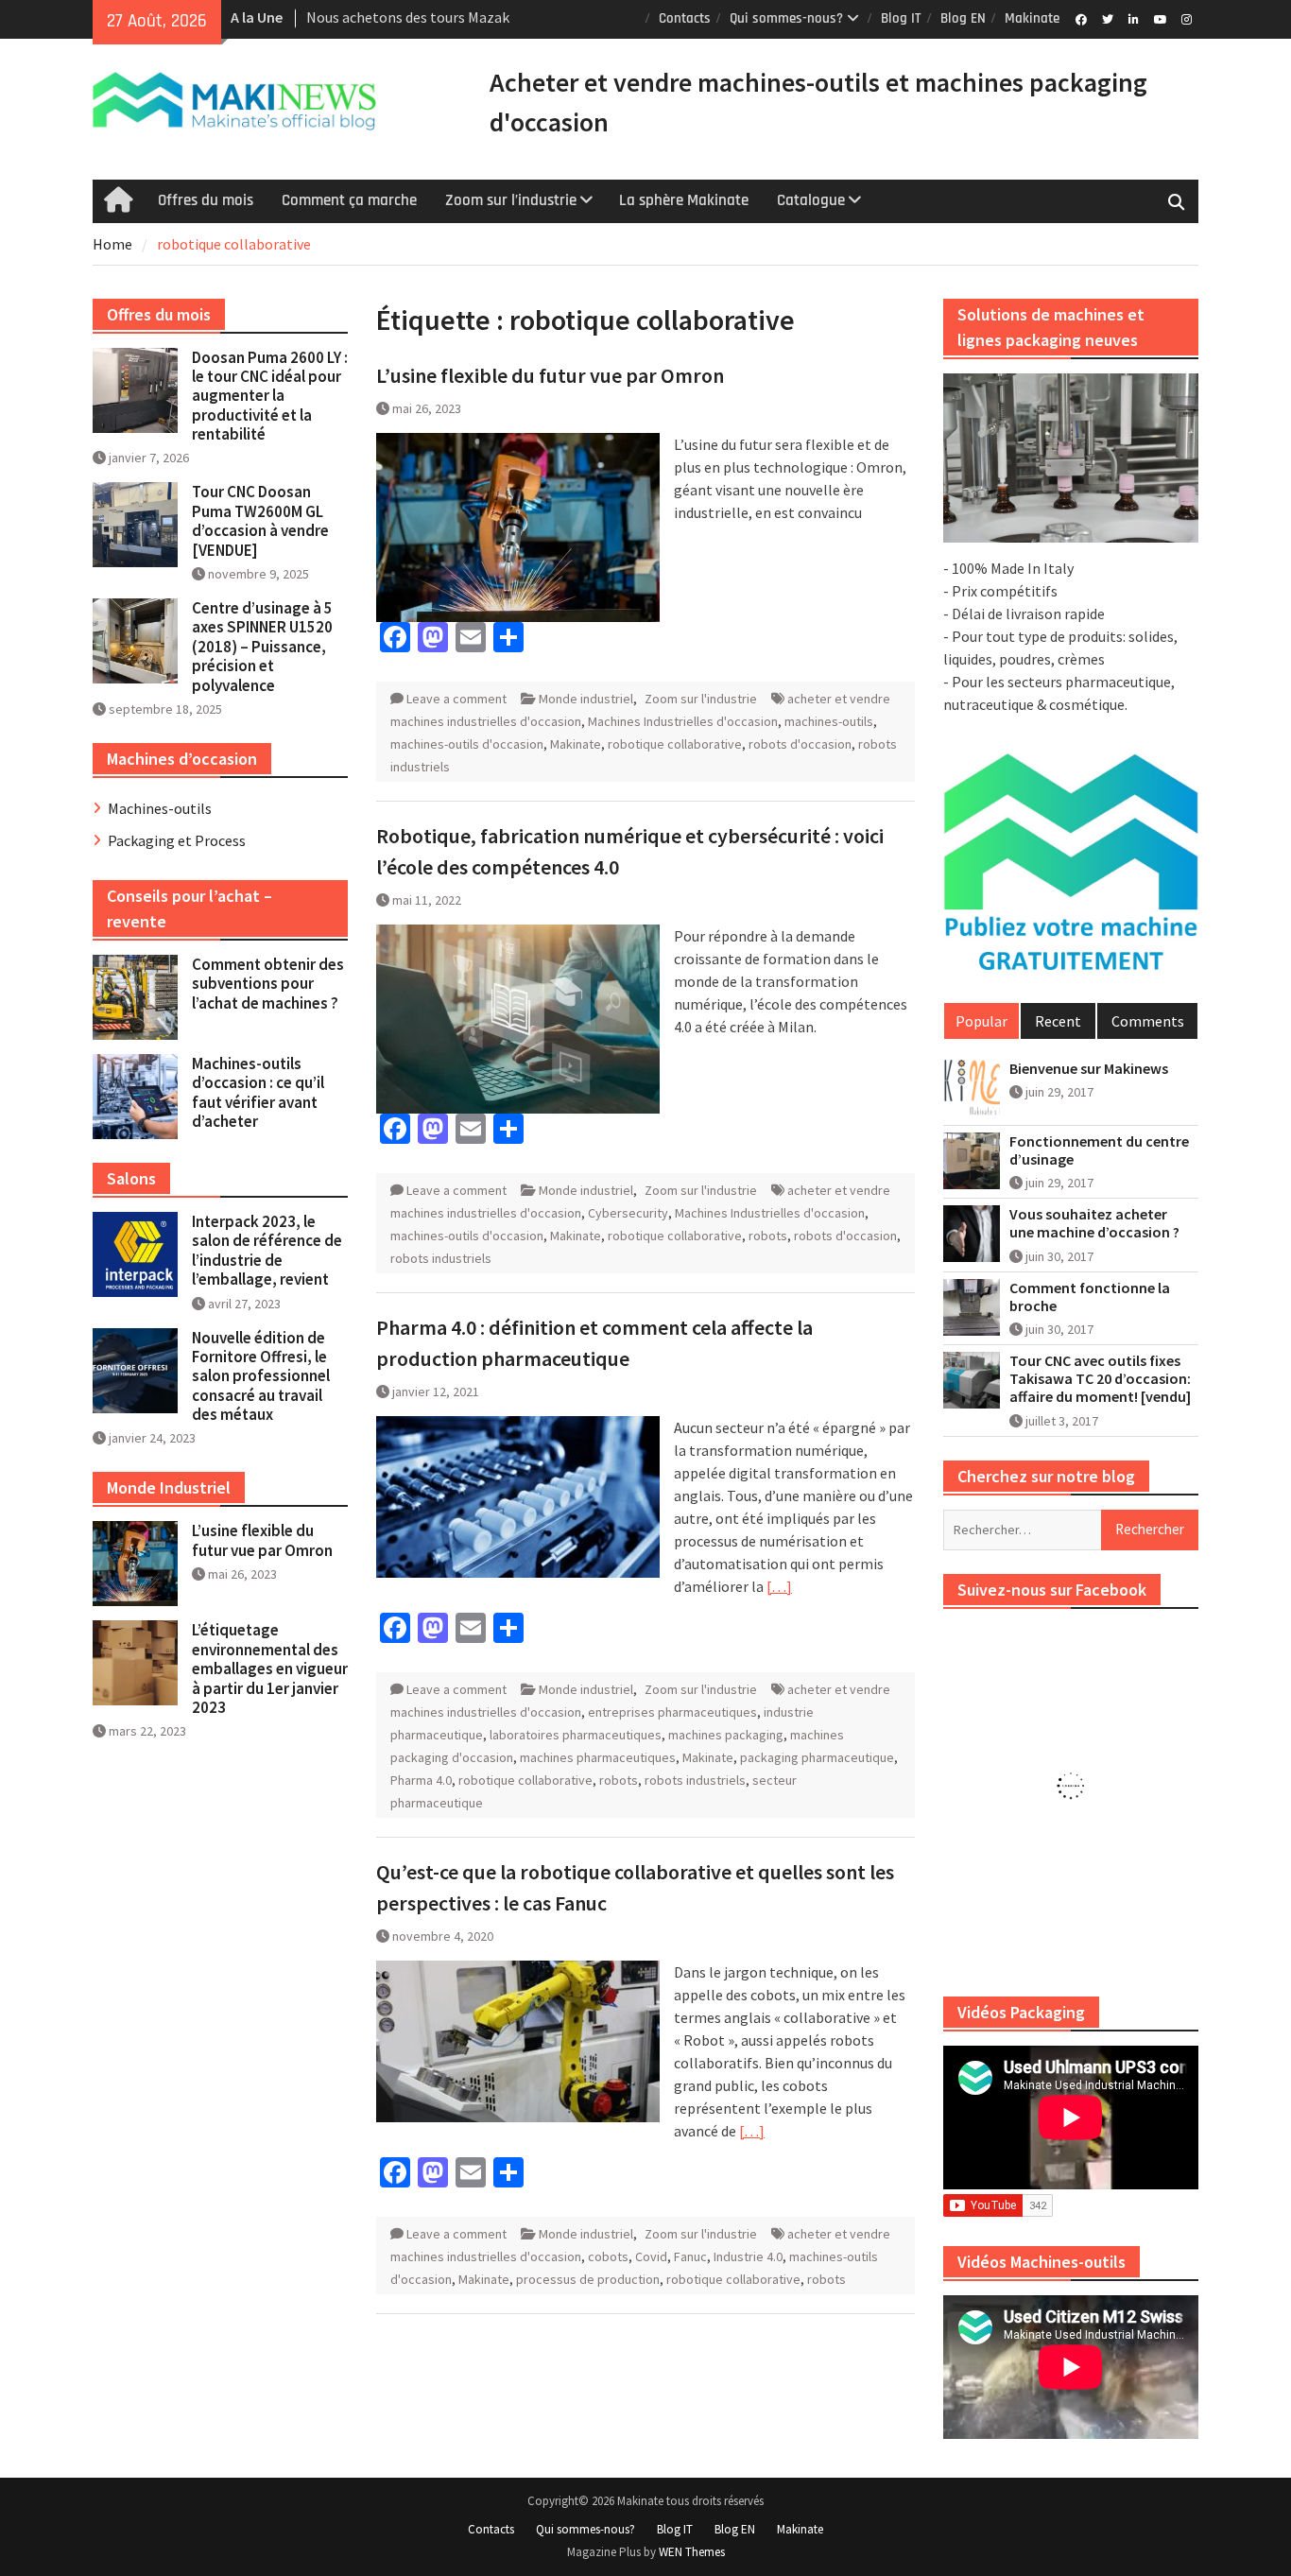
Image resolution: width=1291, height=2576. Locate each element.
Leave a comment (456, 699)
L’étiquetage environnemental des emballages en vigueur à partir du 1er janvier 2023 (270, 1668)
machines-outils (829, 721)
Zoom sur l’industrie (511, 200)
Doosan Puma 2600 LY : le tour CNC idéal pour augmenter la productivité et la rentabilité (270, 396)
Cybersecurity (628, 1213)
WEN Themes (692, 2552)
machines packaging (726, 1735)
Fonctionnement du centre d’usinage (1099, 1150)
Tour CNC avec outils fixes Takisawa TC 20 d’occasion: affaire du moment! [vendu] (1100, 1379)
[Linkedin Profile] (1134, 18)
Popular (981, 1021)
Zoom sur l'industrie (701, 699)
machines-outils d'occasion (467, 744)
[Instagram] (1187, 18)
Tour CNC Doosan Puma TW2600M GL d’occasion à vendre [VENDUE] (260, 520)
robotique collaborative (675, 744)
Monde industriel (586, 699)
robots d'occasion (800, 744)
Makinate (1032, 18)
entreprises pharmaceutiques (672, 1712)
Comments (1148, 1021)
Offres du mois (206, 200)
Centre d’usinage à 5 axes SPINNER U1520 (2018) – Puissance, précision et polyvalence (262, 647)
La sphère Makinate (684, 200)
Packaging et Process (177, 840)
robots (768, 1236)
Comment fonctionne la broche (1090, 1297)
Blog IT (901, 18)
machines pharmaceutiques (598, 1757)
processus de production (588, 2279)
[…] (779, 1586)
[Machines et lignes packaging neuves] (1071, 458)
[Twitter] (1107, 18)
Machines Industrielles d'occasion (683, 721)
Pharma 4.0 (421, 1780)
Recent (1058, 1021)
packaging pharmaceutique (817, 1757)
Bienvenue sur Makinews (1089, 1069)
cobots (608, 2256)
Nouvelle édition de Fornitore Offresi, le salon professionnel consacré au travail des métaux (261, 1376)
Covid (651, 2256)
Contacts (685, 18)
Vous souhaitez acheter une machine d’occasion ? (1094, 1223)
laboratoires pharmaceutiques (576, 1735)
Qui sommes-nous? (786, 18)
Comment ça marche (349, 200)
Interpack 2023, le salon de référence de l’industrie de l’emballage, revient (267, 1250)
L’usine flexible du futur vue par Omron (550, 375)
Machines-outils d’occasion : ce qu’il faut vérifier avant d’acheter (258, 1092)
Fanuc (690, 2256)
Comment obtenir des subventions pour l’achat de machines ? (268, 984)
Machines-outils (160, 808)
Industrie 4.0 (748, 2256)
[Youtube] (1160, 18)
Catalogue (811, 200)
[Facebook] (1081, 18)
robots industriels (441, 1258)
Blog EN (963, 18)
